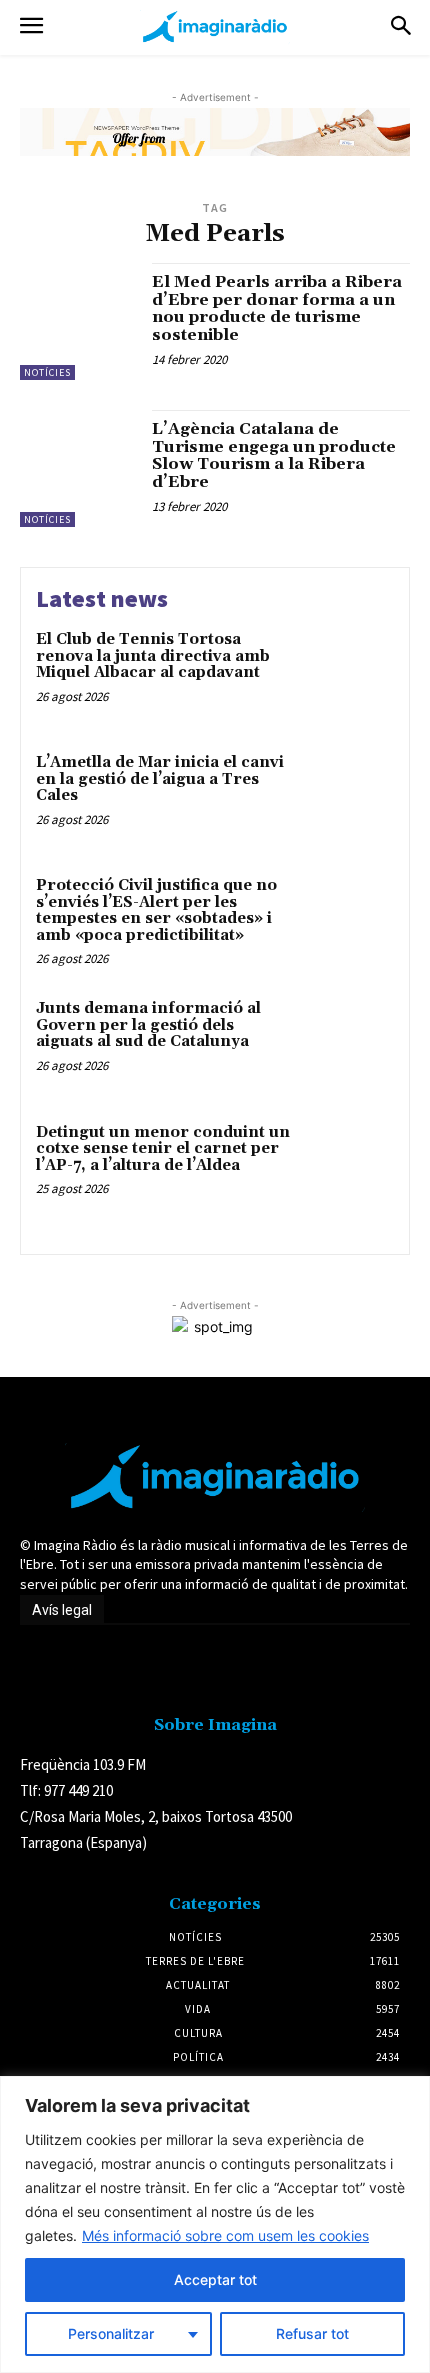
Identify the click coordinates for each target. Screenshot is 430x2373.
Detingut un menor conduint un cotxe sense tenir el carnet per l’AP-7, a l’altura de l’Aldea (163, 1149)
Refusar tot (312, 2333)
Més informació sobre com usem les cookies (225, 2235)
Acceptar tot (215, 2279)
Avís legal (62, 1610)
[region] (215, 2224)
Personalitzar (111, 2333)
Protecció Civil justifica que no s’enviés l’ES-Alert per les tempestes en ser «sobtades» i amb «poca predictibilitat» (156, 910)
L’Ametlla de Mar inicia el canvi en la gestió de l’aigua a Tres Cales (160, 779)
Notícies (47, 372)
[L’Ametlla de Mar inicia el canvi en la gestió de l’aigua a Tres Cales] (347, 797)
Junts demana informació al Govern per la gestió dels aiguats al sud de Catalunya (148, 1025)
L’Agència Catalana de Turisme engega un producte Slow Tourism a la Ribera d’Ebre (274, 455)
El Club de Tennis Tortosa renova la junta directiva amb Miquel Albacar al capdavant (153, 656)
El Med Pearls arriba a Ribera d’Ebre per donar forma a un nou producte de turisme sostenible (277, 308)
